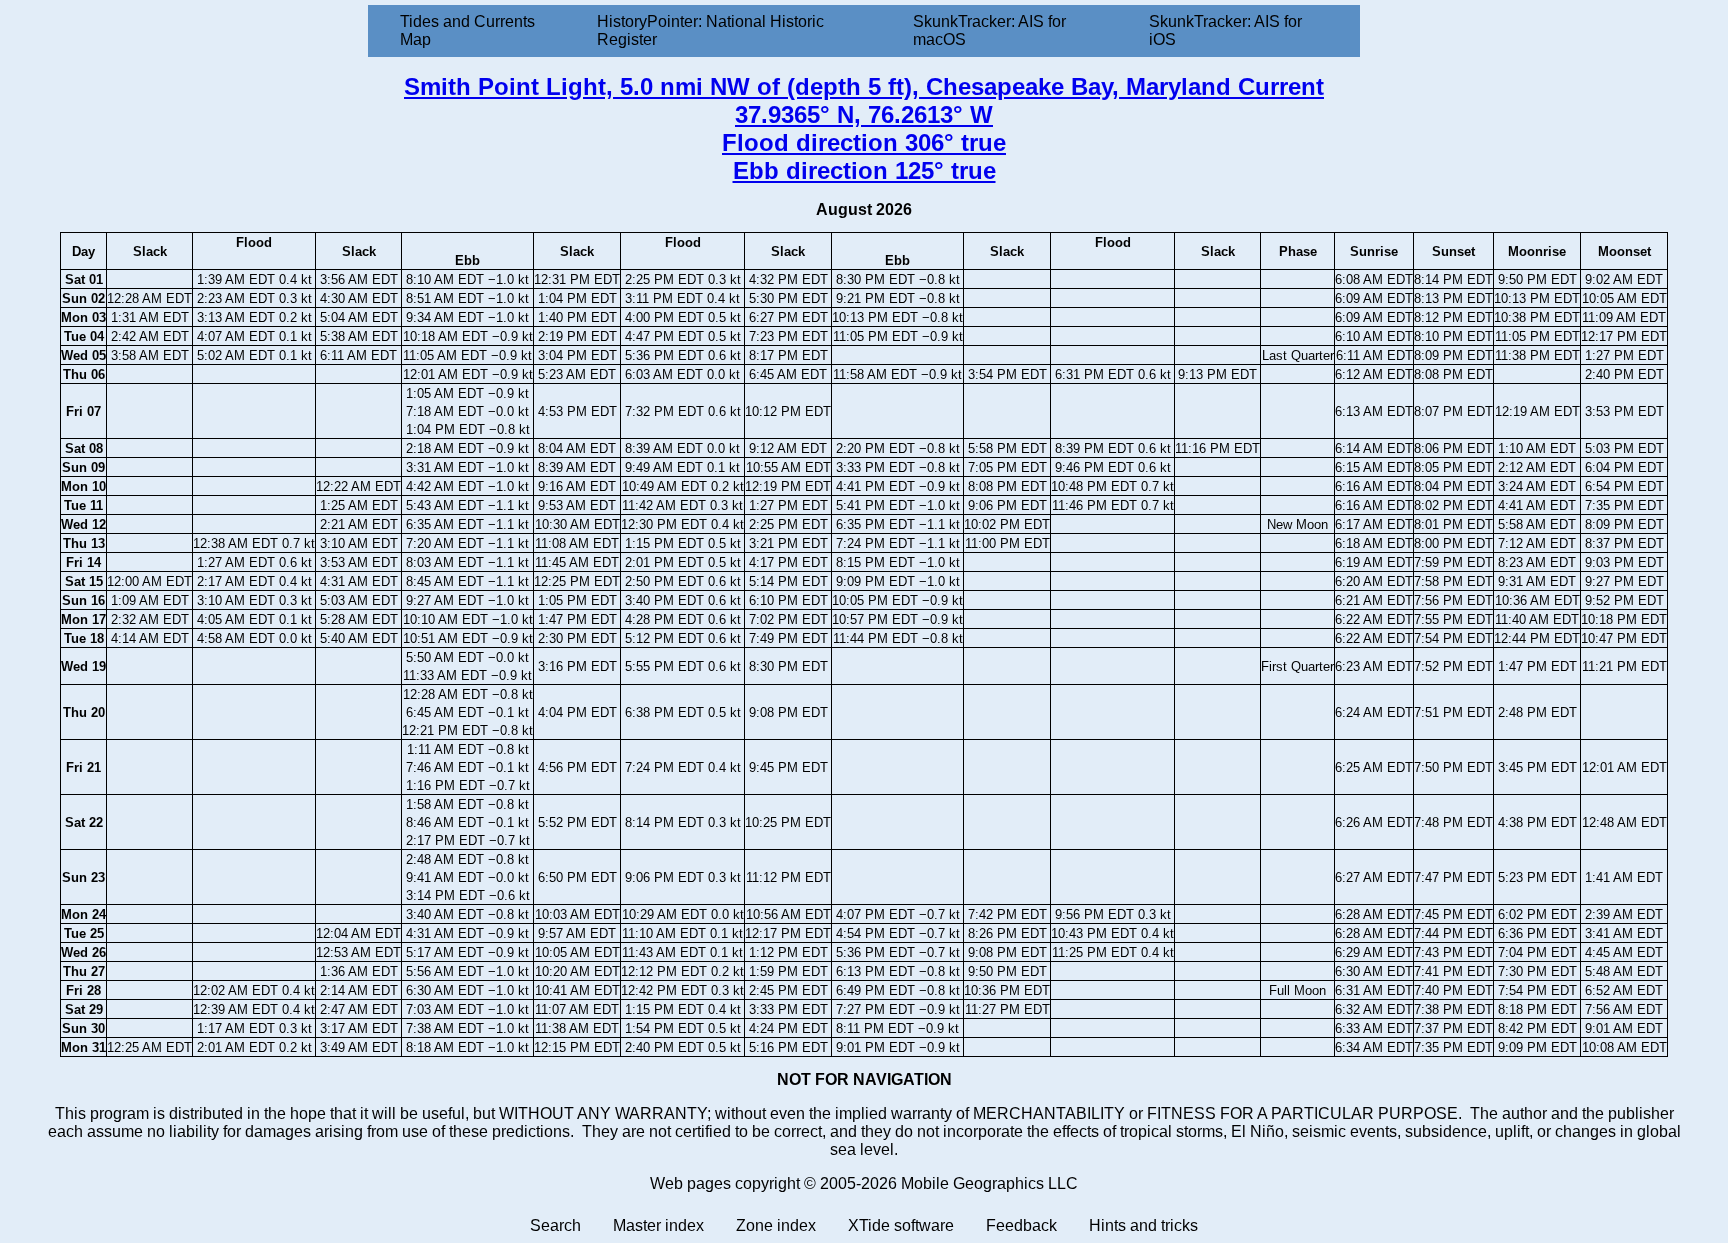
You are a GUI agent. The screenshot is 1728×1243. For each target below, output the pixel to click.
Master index (658, 1225)
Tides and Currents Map (467, 30)
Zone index (776, 1225)
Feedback (1021, 1225)
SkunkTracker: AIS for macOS (989, 30)
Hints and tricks (1143, 1225)
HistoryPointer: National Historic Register (710, 30)
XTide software (901, 1225)
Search (555, 1225)
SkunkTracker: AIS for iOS (1225, 30)
